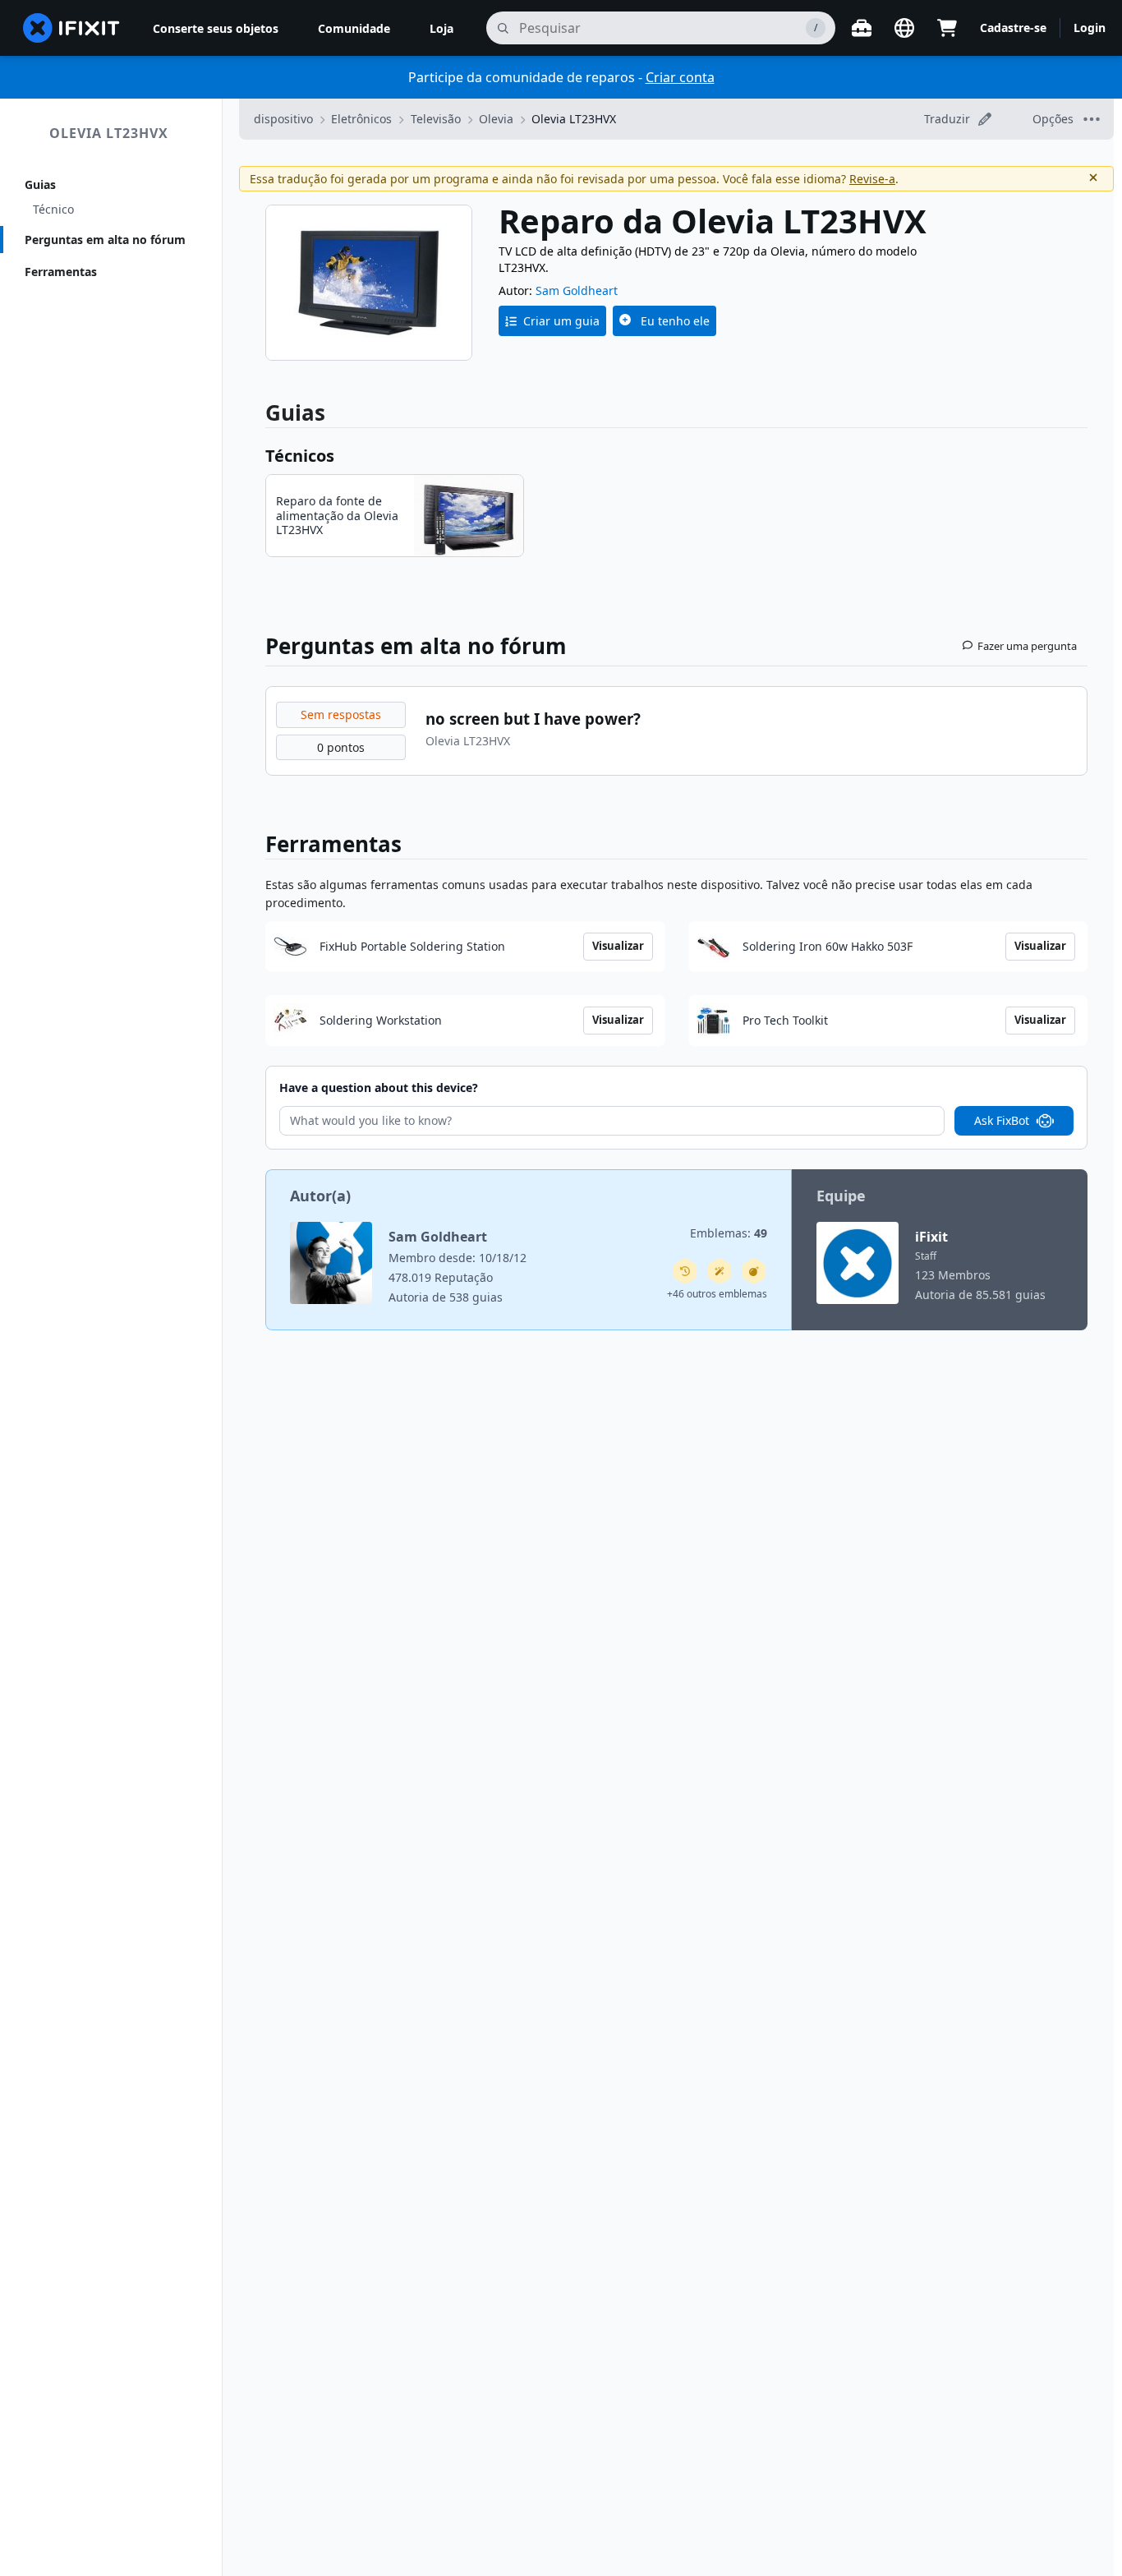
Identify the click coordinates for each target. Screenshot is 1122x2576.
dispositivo (283, 119)
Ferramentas (61, 272)
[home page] (71, 28)
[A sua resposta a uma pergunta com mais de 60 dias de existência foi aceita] (685, 1271)
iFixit (931, 1237)
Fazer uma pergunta (1027, 646)
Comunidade (354, 28)
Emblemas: (729, 1233)
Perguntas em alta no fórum (105, 240)
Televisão (436, 119)
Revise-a (872, 179)
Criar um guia (561, 321)
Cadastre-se (1013, 28)
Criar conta (680, 77)
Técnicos (300, 456)
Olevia (496, 119)
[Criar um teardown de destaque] (754, 1271)
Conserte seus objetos (216, 28)
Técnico (53, 209)
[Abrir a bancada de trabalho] (862, 28)
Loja (441, 28)
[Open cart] (947, 28)
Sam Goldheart (577, 290)
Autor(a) (320, 1196)
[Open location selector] (904, 28)
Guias (40, 184)
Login (1090, 28)
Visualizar (618, 946)
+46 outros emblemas (717, 1294)
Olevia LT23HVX (109, 133)
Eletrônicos (361, 119)
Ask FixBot (1002, 1120)
